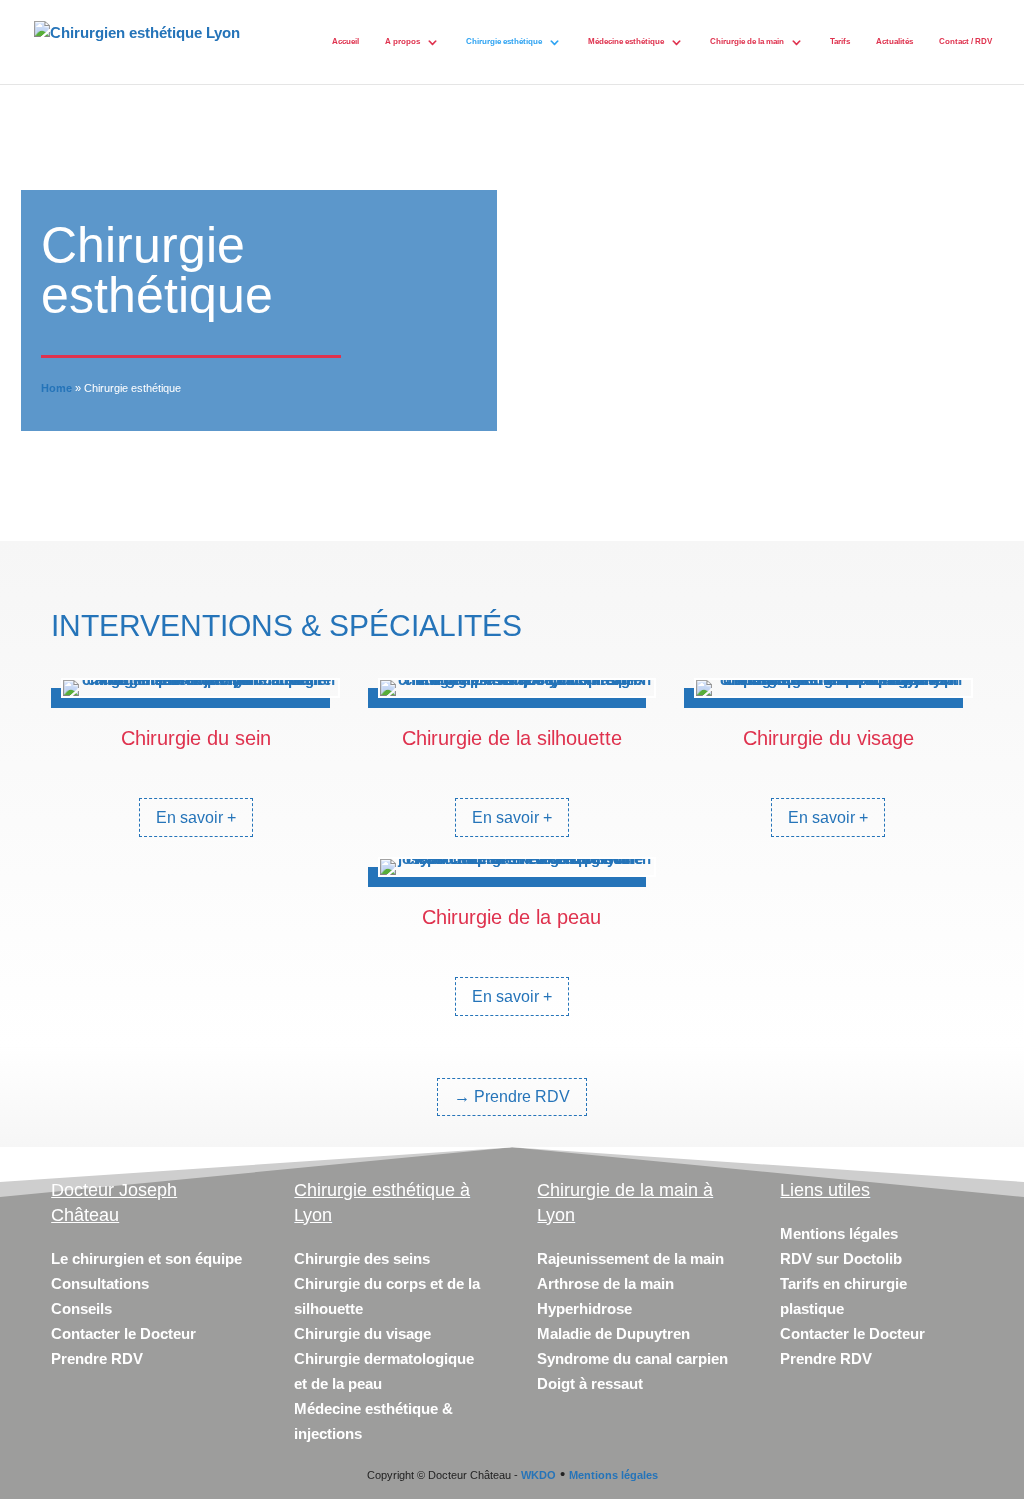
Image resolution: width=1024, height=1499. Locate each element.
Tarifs (840, 41)
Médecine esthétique (626, 41)
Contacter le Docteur (123, 1333)
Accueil (345, 41)
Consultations (100, 1283)
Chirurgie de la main (747, 41)
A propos (402, 41)
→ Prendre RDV (512, 1096)
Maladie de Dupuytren (613, 1333)
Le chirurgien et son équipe (146, 1258)
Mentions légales (839, 1233)
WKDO (538, 1475)
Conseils (81, 1308)
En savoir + (196, 817)
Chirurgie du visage (362, 1333)
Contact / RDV (965, 41)
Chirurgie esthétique (504, 41)
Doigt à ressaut (590, 1383)
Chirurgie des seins (362, 1258)
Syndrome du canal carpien (632, 1358)
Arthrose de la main (605, 1283)
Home (56, 388)
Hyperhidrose (584, 1308)
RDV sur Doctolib (841, 1258)
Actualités (894, 41)
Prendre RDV (97, 1358)
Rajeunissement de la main (630, 1258)
